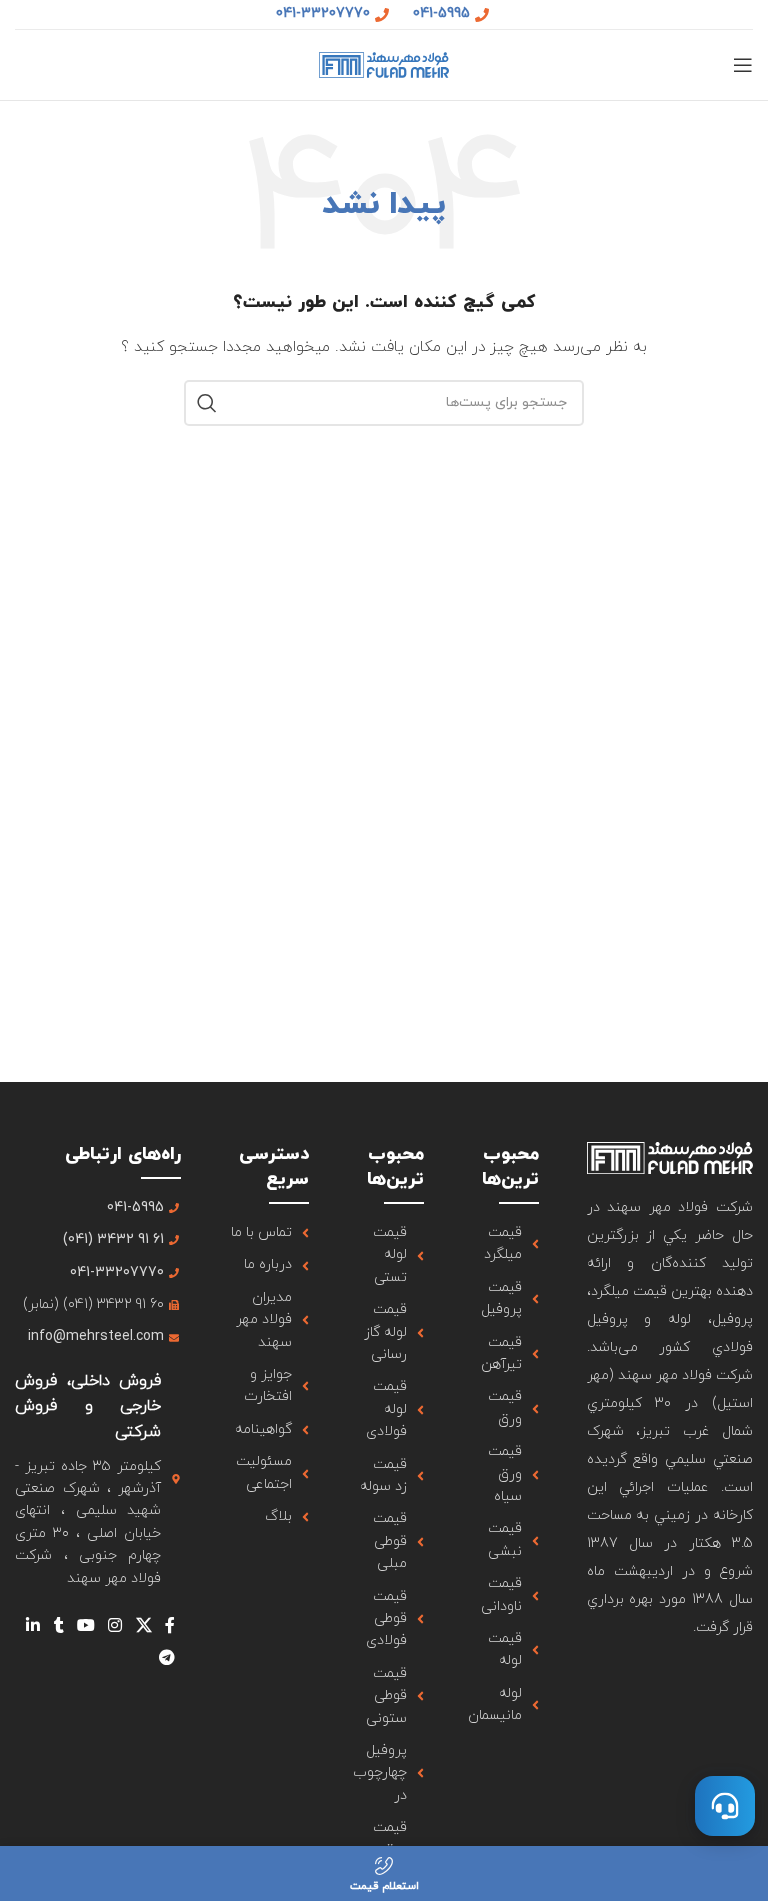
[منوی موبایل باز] (743, 65)
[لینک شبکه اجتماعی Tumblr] (58, 1626)
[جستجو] (207, 403)
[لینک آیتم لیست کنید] (505, 1244)
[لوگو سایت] (384, 63)
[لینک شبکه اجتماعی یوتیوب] (85, 1626)
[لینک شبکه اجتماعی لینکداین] (33, 1626)
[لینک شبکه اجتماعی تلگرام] (166, 1658)
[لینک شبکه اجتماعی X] (143, 1626)
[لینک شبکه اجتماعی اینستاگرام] (115, 1626)
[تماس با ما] (725, 1806)
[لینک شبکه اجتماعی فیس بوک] (169, 1626)
